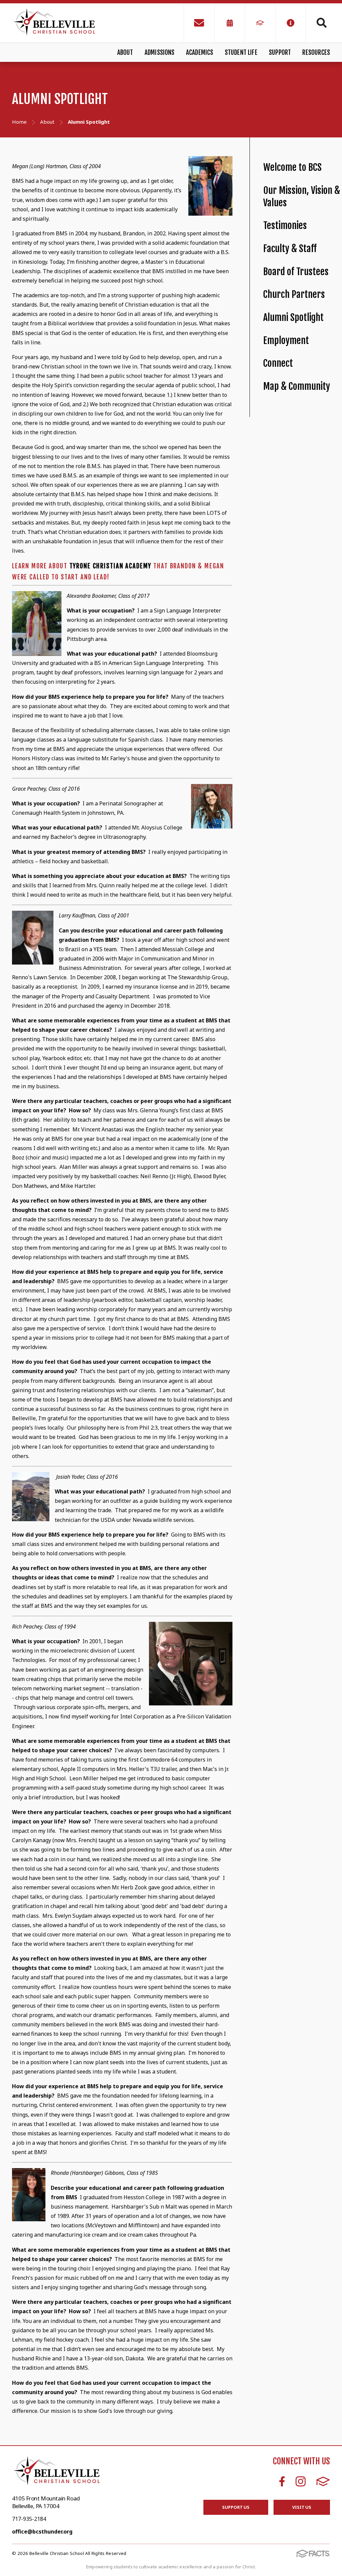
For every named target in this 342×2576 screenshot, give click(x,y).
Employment (286, 341)
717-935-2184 (29, 2519)
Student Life (241, 52)
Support (280, 52)
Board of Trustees (296, 272)
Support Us (236, 2507)
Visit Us (302, 2507)
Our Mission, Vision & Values (302, 197)
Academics (200, 52)
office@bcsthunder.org (42, 2532)
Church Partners (294, 294)
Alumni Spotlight (293, 317)
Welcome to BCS (292, 167)
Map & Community (297, 386)
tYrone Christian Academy (110, 566)
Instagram (301, 2481)
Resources (316, 52)
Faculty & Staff (290, 249)
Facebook (282, 2481)
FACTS (323, 2481)
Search (318, 23)
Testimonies (285, 226)
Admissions (160, 52)
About (125, 52)
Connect (278, 363)
